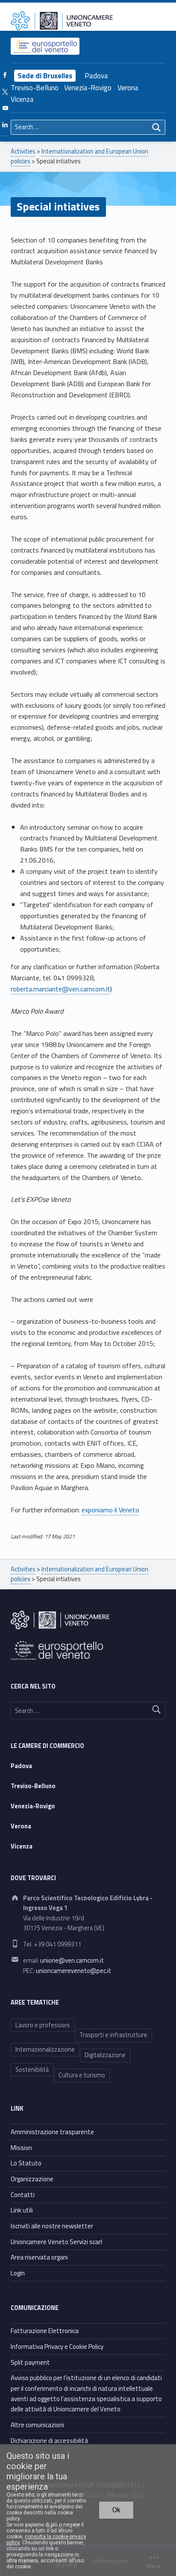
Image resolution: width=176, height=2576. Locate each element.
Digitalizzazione (105, 2055)
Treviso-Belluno (35, 88)
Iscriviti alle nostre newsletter (52, 2226)
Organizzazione (32, 2179)
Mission (21, 2148)
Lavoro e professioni (43, 2025)
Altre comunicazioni (37, 2425)
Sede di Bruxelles (45, 76)
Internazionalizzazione (45, 2050)
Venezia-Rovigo (88, 88)
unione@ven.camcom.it (72, 1961)
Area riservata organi (39, 2257)
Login (18, 2273)
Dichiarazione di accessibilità (49, 2441)
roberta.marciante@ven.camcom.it (60, 989)
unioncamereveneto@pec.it (73, 1971)
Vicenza (22, 99)
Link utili (22, 2210)
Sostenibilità (32, 2070)
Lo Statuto (26, 2163)
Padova (96, 76)
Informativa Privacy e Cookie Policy (57, 2347)
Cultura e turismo (82, 2075)
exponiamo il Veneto (110, 1510)
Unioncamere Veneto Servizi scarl (56, 2242)
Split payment (30, 2362)
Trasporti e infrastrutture (113, 2035)
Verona (128, 88)
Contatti (23, 2195)
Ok (116, 2510)
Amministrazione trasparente (52, 2132)
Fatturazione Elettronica (45, 2331)
